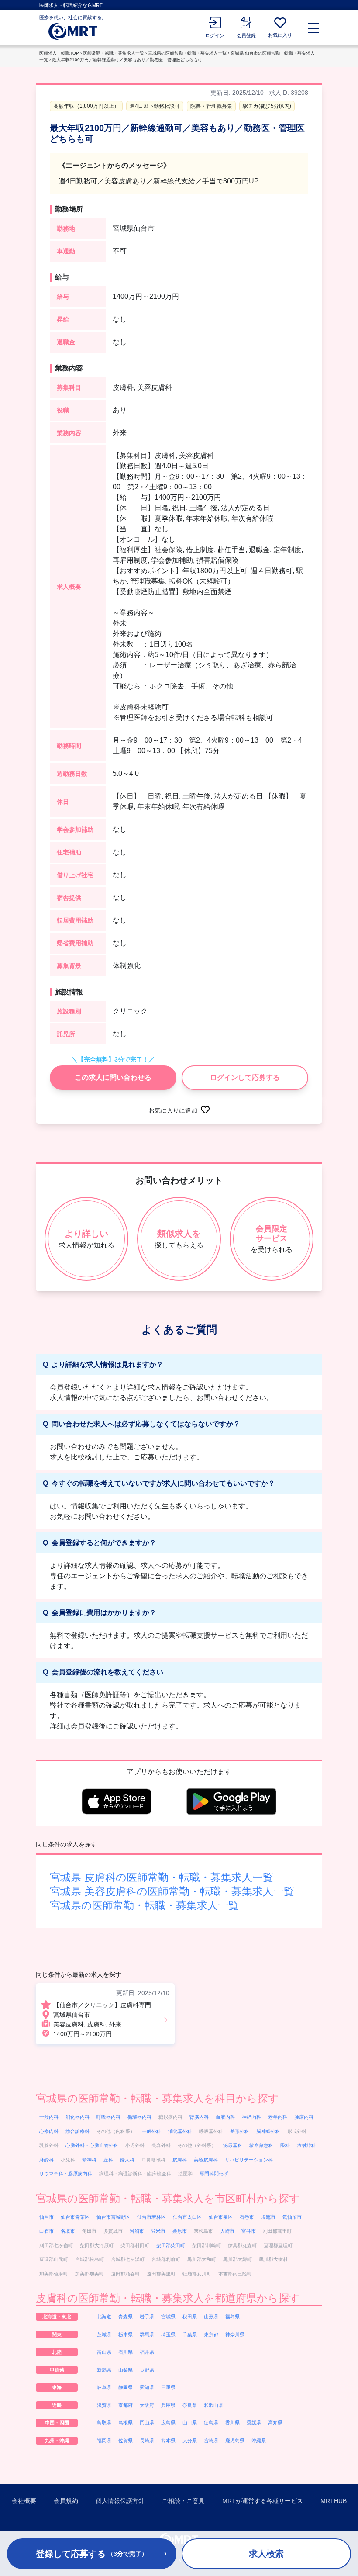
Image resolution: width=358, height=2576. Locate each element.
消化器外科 (180, 2131)
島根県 (126, 2423)
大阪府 (147, 2405)
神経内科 (251, 2117)
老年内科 (278, 2117)
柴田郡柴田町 (171, 2245)
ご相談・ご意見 (183, 2501)
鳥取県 (104, 2423)
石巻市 (247, 2217)
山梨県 (126, 2370)
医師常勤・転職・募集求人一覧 (114, 53)
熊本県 (168, 2441)
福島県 (232, 2317)
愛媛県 (254, 2423)
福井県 (147, 2352)
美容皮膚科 (206, 2160)
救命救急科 (261, 2145)
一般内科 (49, 2117)
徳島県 (211, 2423)
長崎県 (147, 2441)
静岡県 (126, 2387)
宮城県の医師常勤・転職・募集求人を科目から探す (157, 2098)
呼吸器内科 (108, 2117)
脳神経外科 (268, 2131)
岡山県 (147, 2423)
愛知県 (147, 2387)
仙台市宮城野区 (113, 2217)
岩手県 (147, 2317)
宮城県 (168, 2317)
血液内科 (225, 2117)
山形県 (211, 2317)
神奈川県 (235, 2334)
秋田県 (190, 2317)
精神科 (89, 2160)
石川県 (126, 2352)
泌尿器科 (233, 2145)
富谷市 (249, 2231)
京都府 (126, 2405)
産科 (108, 2160)
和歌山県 (213, 2405)
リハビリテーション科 (249, 2160)
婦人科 (127, 2160)
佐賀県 (126, 2441)
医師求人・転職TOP (59, 53)
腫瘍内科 (304, 2117)
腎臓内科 (199, 2117)
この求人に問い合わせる (113, 1077)
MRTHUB (334, 2501)
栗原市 (180, 2231)
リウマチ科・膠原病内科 (66, 2174)
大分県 (190, 2441)
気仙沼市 (292, 2217)
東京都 (211, 2334)
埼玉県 (168, 2334)
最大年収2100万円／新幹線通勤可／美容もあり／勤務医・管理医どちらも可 (127, 60)
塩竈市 (268, 2217)
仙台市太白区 (187, 2217)
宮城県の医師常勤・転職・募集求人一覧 (187, 53)
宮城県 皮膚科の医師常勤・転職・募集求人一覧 (162, 1877)
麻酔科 (46, 2160)
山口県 (190, 2423)
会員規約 (66, 2501)
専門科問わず (214, 2174)
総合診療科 (77, 2131)
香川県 (232, 2423)
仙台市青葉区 (75, 2217)
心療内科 (49, 2131)
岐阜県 (104, 2387)
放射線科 (306, 2145)
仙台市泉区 (221, 2217)
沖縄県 (259, 2441)
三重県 (168, 2387)
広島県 (168, 2423)
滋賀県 (104, 2405)
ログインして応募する (245, 1077)
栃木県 (126, 2334)
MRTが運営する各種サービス (263, 2501)
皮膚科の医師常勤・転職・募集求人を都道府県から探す (168, 2298)
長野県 (147, 2370)
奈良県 (190, 2405)
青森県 (126, 2317)
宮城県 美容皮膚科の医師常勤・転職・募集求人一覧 (172, 1891)
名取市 (68, 2231)
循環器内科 (139, 2117)
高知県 (275, 2423)
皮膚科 (180, 2160)
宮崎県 (211, 2441)
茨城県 (104, 2334)
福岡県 (104, 2441)
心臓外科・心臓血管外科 (92, 2145)
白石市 (46, 2231)
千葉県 (190, 2334)
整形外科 (240, 2131)
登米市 (158, 2231)
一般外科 (151, 2131)
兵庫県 (168, 2405)
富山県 (104, 2352)
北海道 (104, 2317)
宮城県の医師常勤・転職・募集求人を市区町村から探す (168, 2198)
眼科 (285, 2145)
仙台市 (46, 2217)
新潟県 (104, 2370)
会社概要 (24, 2501)
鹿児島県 (235, 2441)
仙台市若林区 (151, 2217)
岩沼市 (137, 2231)
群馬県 (147, 2334)
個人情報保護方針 (120, 2501)
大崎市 (227, 2231)
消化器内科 (77, 2117)
